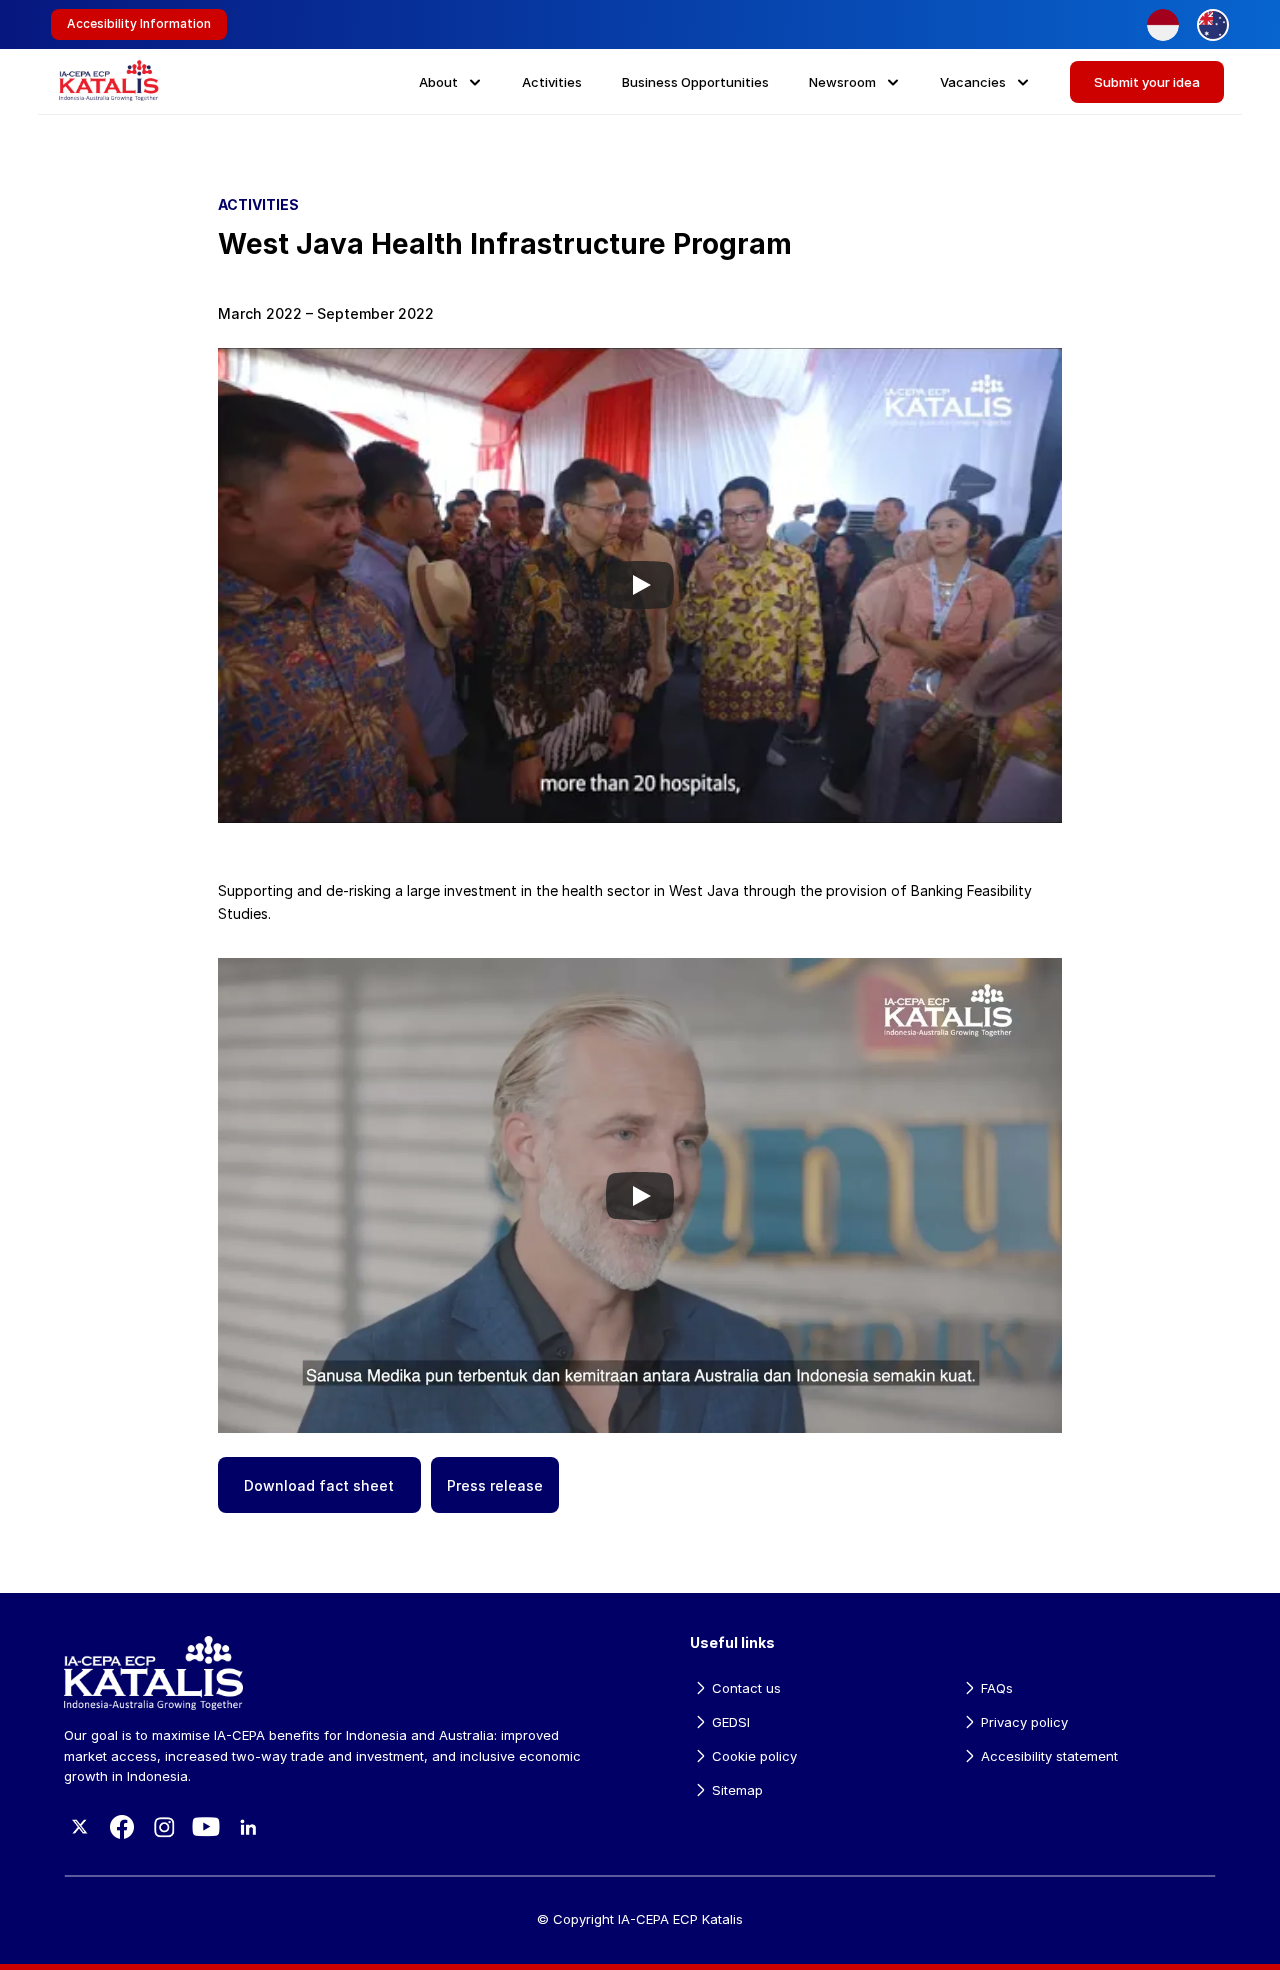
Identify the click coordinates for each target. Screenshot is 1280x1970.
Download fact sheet (319, 1485)
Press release (495, 1485)
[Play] (640, 585)
